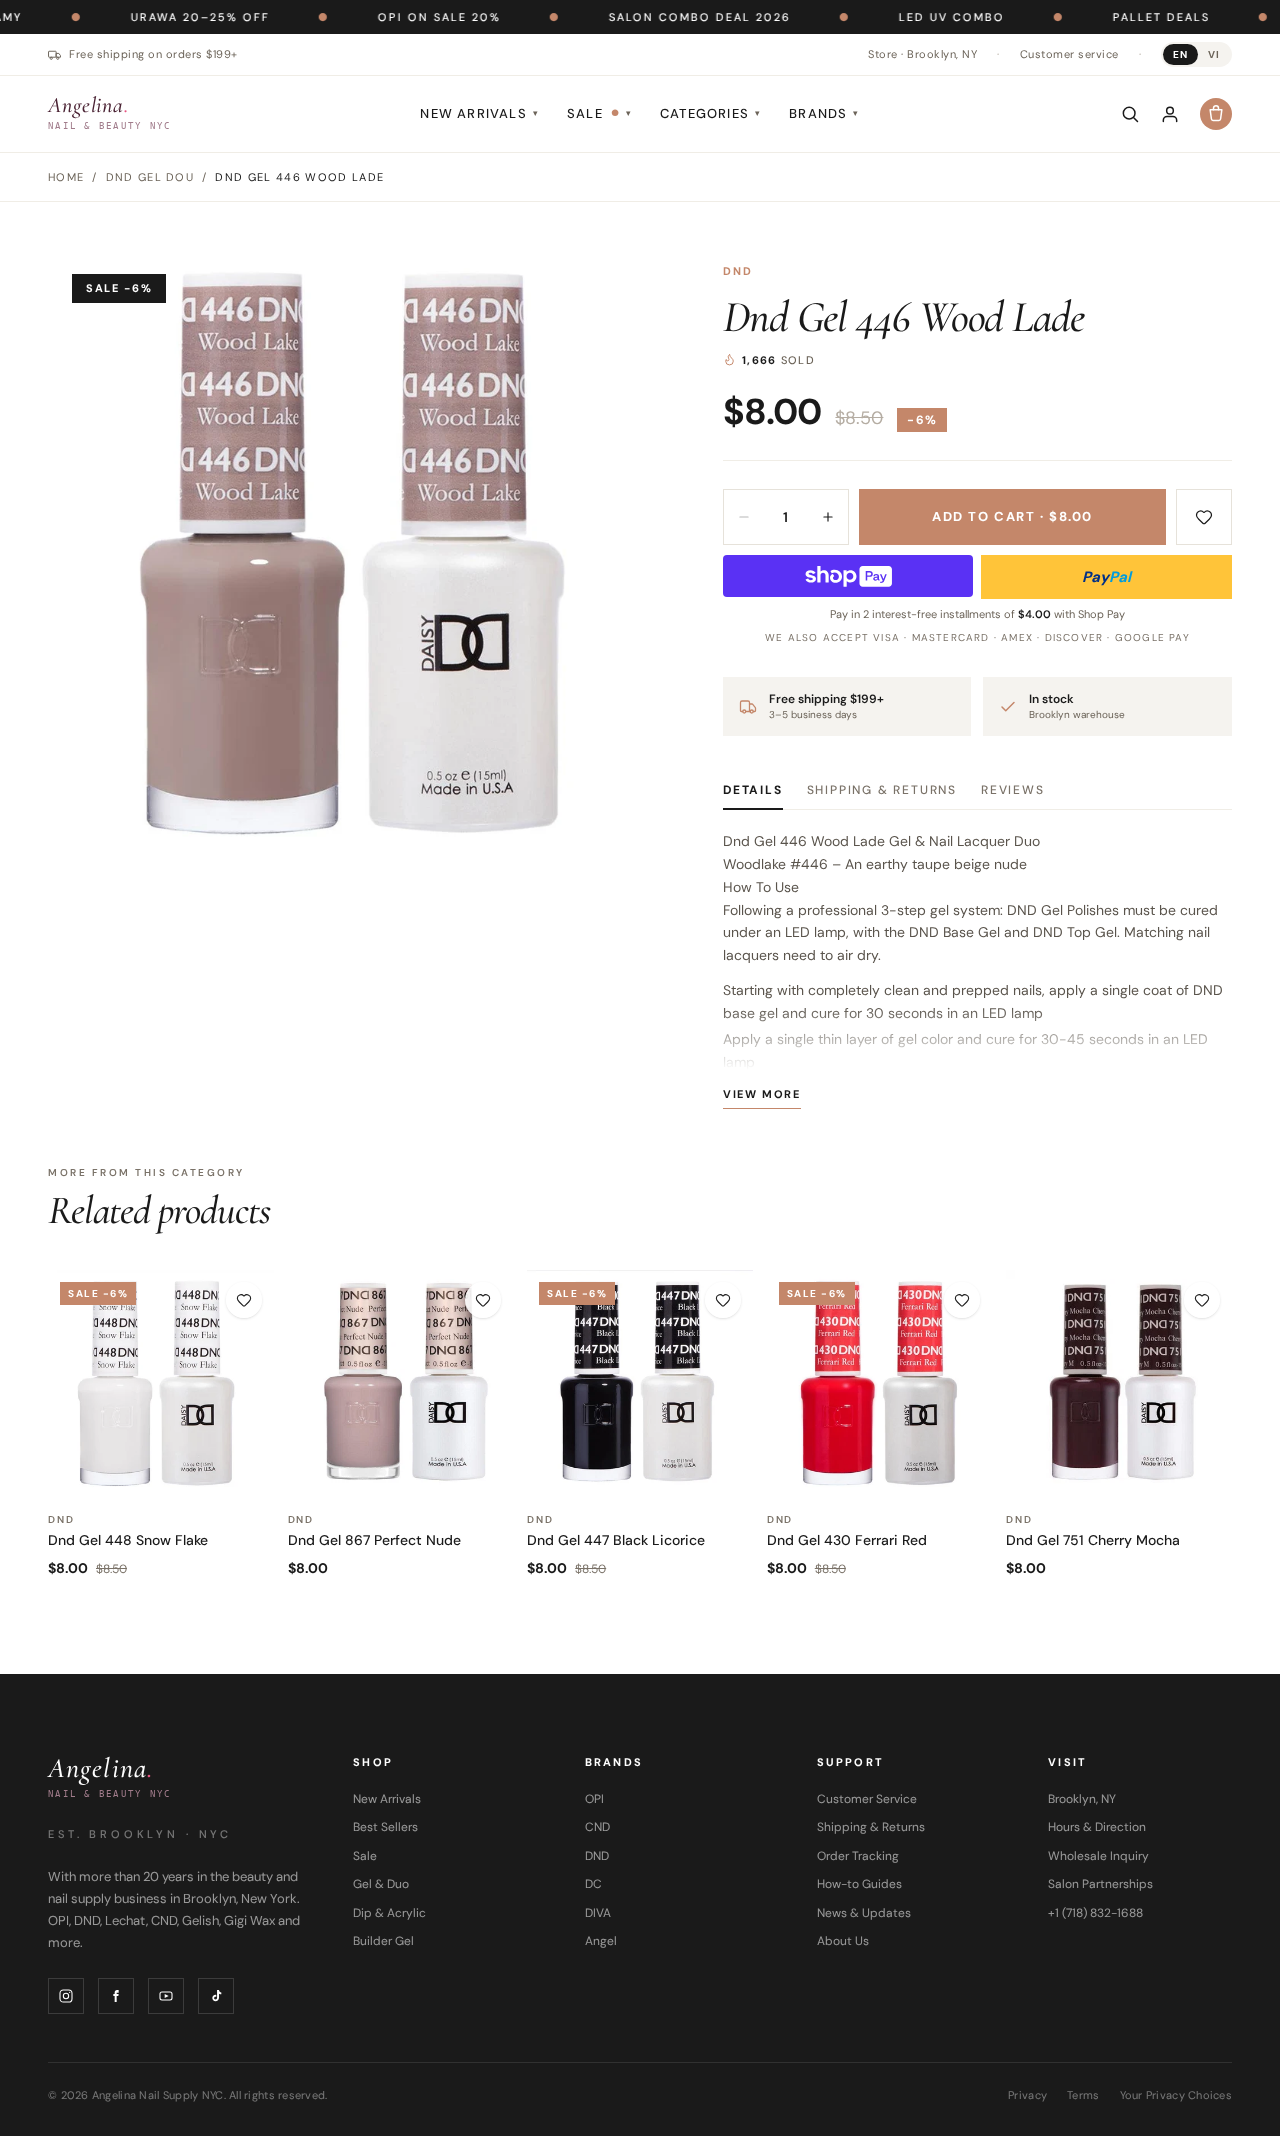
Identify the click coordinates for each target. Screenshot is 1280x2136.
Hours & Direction (1097, 1827)
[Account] (1170, 114)
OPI (594, 1799)
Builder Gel (383, 1941)
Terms (1083, 2095)
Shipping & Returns (882, 790)
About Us (843, 1941)
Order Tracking (858, 1856)
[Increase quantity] (828, 517)
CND (597, 1827)
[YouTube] (166, 1996)
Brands (824, 113)
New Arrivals (479, 113)
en (1180, 54)
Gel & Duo (381, 1884)
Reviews (1013, 790)
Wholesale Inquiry (1098, 1856)
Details (753, 790)
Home (66, 177)
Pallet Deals (1099, 17)
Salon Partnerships (1100, 1884)
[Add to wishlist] (1204, 517)
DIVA (598, 1913)
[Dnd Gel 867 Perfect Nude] (401, 1383)
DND (738, 271)
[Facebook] (116, 1996)
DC (593, 1884)
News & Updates (864, 1913)
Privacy (1027, 2095)
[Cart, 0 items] (1216, 114)
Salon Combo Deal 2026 (638, 17)
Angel (601, 1941)
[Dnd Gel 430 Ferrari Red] (880, 1383)
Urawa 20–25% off (138, 17)
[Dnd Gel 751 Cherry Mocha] (1119, 1383)
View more (762, 1094)
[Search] (1130, 114)
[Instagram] (66, 1996)
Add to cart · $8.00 (1012, 516)
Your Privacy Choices (1176, 2095)
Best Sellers (385, 1827)
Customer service (1069, 54)
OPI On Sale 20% (377, 17)
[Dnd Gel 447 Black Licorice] (640, 1383)
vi (1214, 54)
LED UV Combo (890, 17)
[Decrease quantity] (744, 517)
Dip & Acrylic (389, 1913)
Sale (599, 113)
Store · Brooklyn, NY (922, 54)
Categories (710, 113)
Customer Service (867, 1799)
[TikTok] (216, 1996)
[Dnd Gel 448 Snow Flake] (161, 1383)
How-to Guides (859, 1884)
